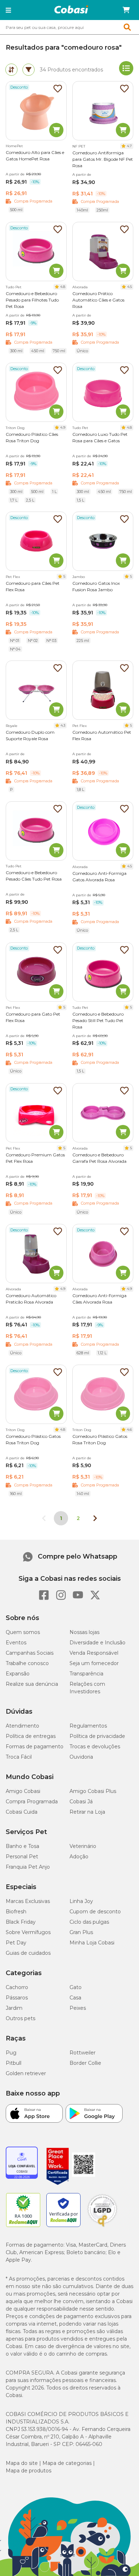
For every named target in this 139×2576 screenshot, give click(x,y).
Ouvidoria (81, 1757)
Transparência (86, 1674)
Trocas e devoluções (95, 1747)
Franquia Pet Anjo (28, 1867)
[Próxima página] (95, 1518)
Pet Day (16, 1943)
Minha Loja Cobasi (92, 1943)
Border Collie (85, 2063)
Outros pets (20, 2018)
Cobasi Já (81, 1802)
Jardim (14, 2008)
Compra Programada (32, 1802)
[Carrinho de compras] (126, 10)
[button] (8, 10)
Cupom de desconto (95, 1912)
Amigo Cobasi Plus (93, 1791)
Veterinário (83, 1846)
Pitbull (14, 2063)
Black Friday (21, 1922)
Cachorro (17, 1987)
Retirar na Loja (87, 1812)
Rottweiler (83, 2053)
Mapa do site (22, 2463)
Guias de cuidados (28, 1953)
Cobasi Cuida (22, 1812)
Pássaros (17, 1998)
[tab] (11, 70)
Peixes (78, 2008)
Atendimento (22, 1726)
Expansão (18, 1674)
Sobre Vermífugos (28, 1932)
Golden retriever (26, 2073)
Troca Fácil (19, 1757)
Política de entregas (31, 1736)
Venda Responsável (94, 1653)
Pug (11, 2053)
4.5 (130, 287)
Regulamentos (88, 1726)
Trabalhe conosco (27, 1663)
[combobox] (69, 27)
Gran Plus (81, 1932)
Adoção (79, 1857)
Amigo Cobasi (23, 1791)
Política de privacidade (97, 1736)
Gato (76, 1987)
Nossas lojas (84, 1632)
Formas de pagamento (35, 1747)
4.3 (63, 725)
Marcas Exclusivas (28, 1901)
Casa (75, 1998)
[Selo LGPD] (102, 2227)
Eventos (16, 1643)
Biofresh (16, 1912)
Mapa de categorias (67, 2463)
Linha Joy (81, 1901)
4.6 (129, 1429)
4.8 (63, 287)
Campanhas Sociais (30, 1653)
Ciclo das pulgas (89, 1922)
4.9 (63, 427)
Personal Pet (22, 1857)
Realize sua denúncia (32, 1684)
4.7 (129, 146)
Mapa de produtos (29, 2471)
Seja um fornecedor (94, 1663)
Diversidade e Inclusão (97, 1643)
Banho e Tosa (22, 1846)
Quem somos (23, 1632)
